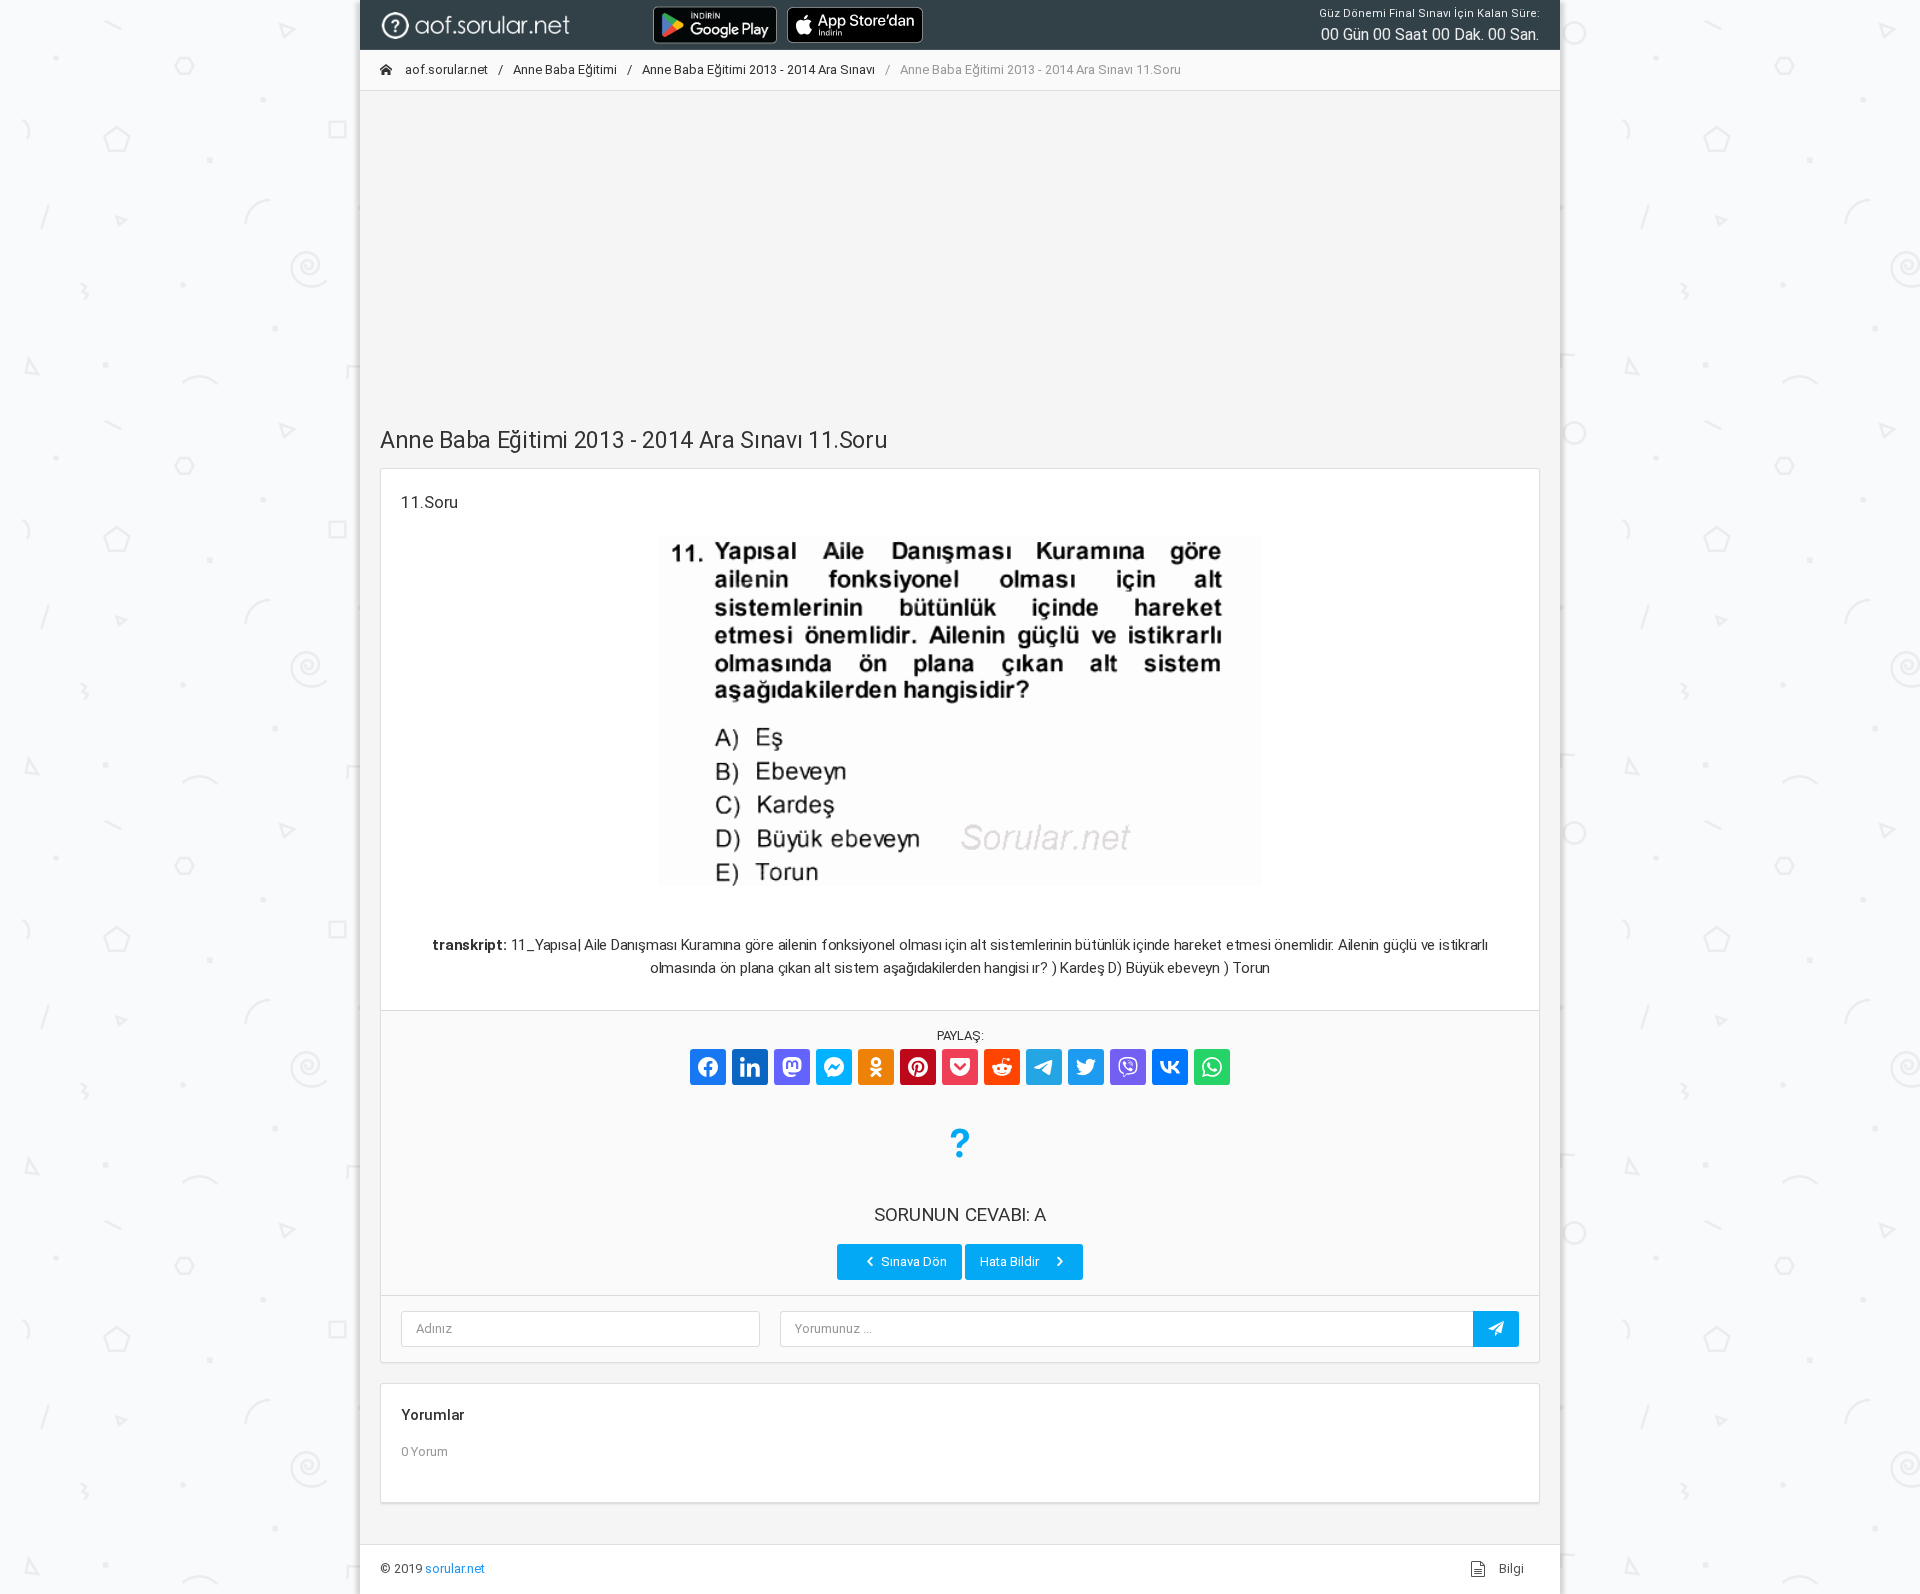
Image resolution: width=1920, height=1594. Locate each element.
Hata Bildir (1011, 1261)
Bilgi (1510, 1568)
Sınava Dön (912, 1261)
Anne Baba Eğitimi (565, 69)
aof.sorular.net (445, 69)
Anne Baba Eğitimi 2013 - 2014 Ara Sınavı (758, 69)
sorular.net (455, 1568)
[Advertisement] (960, 247)
